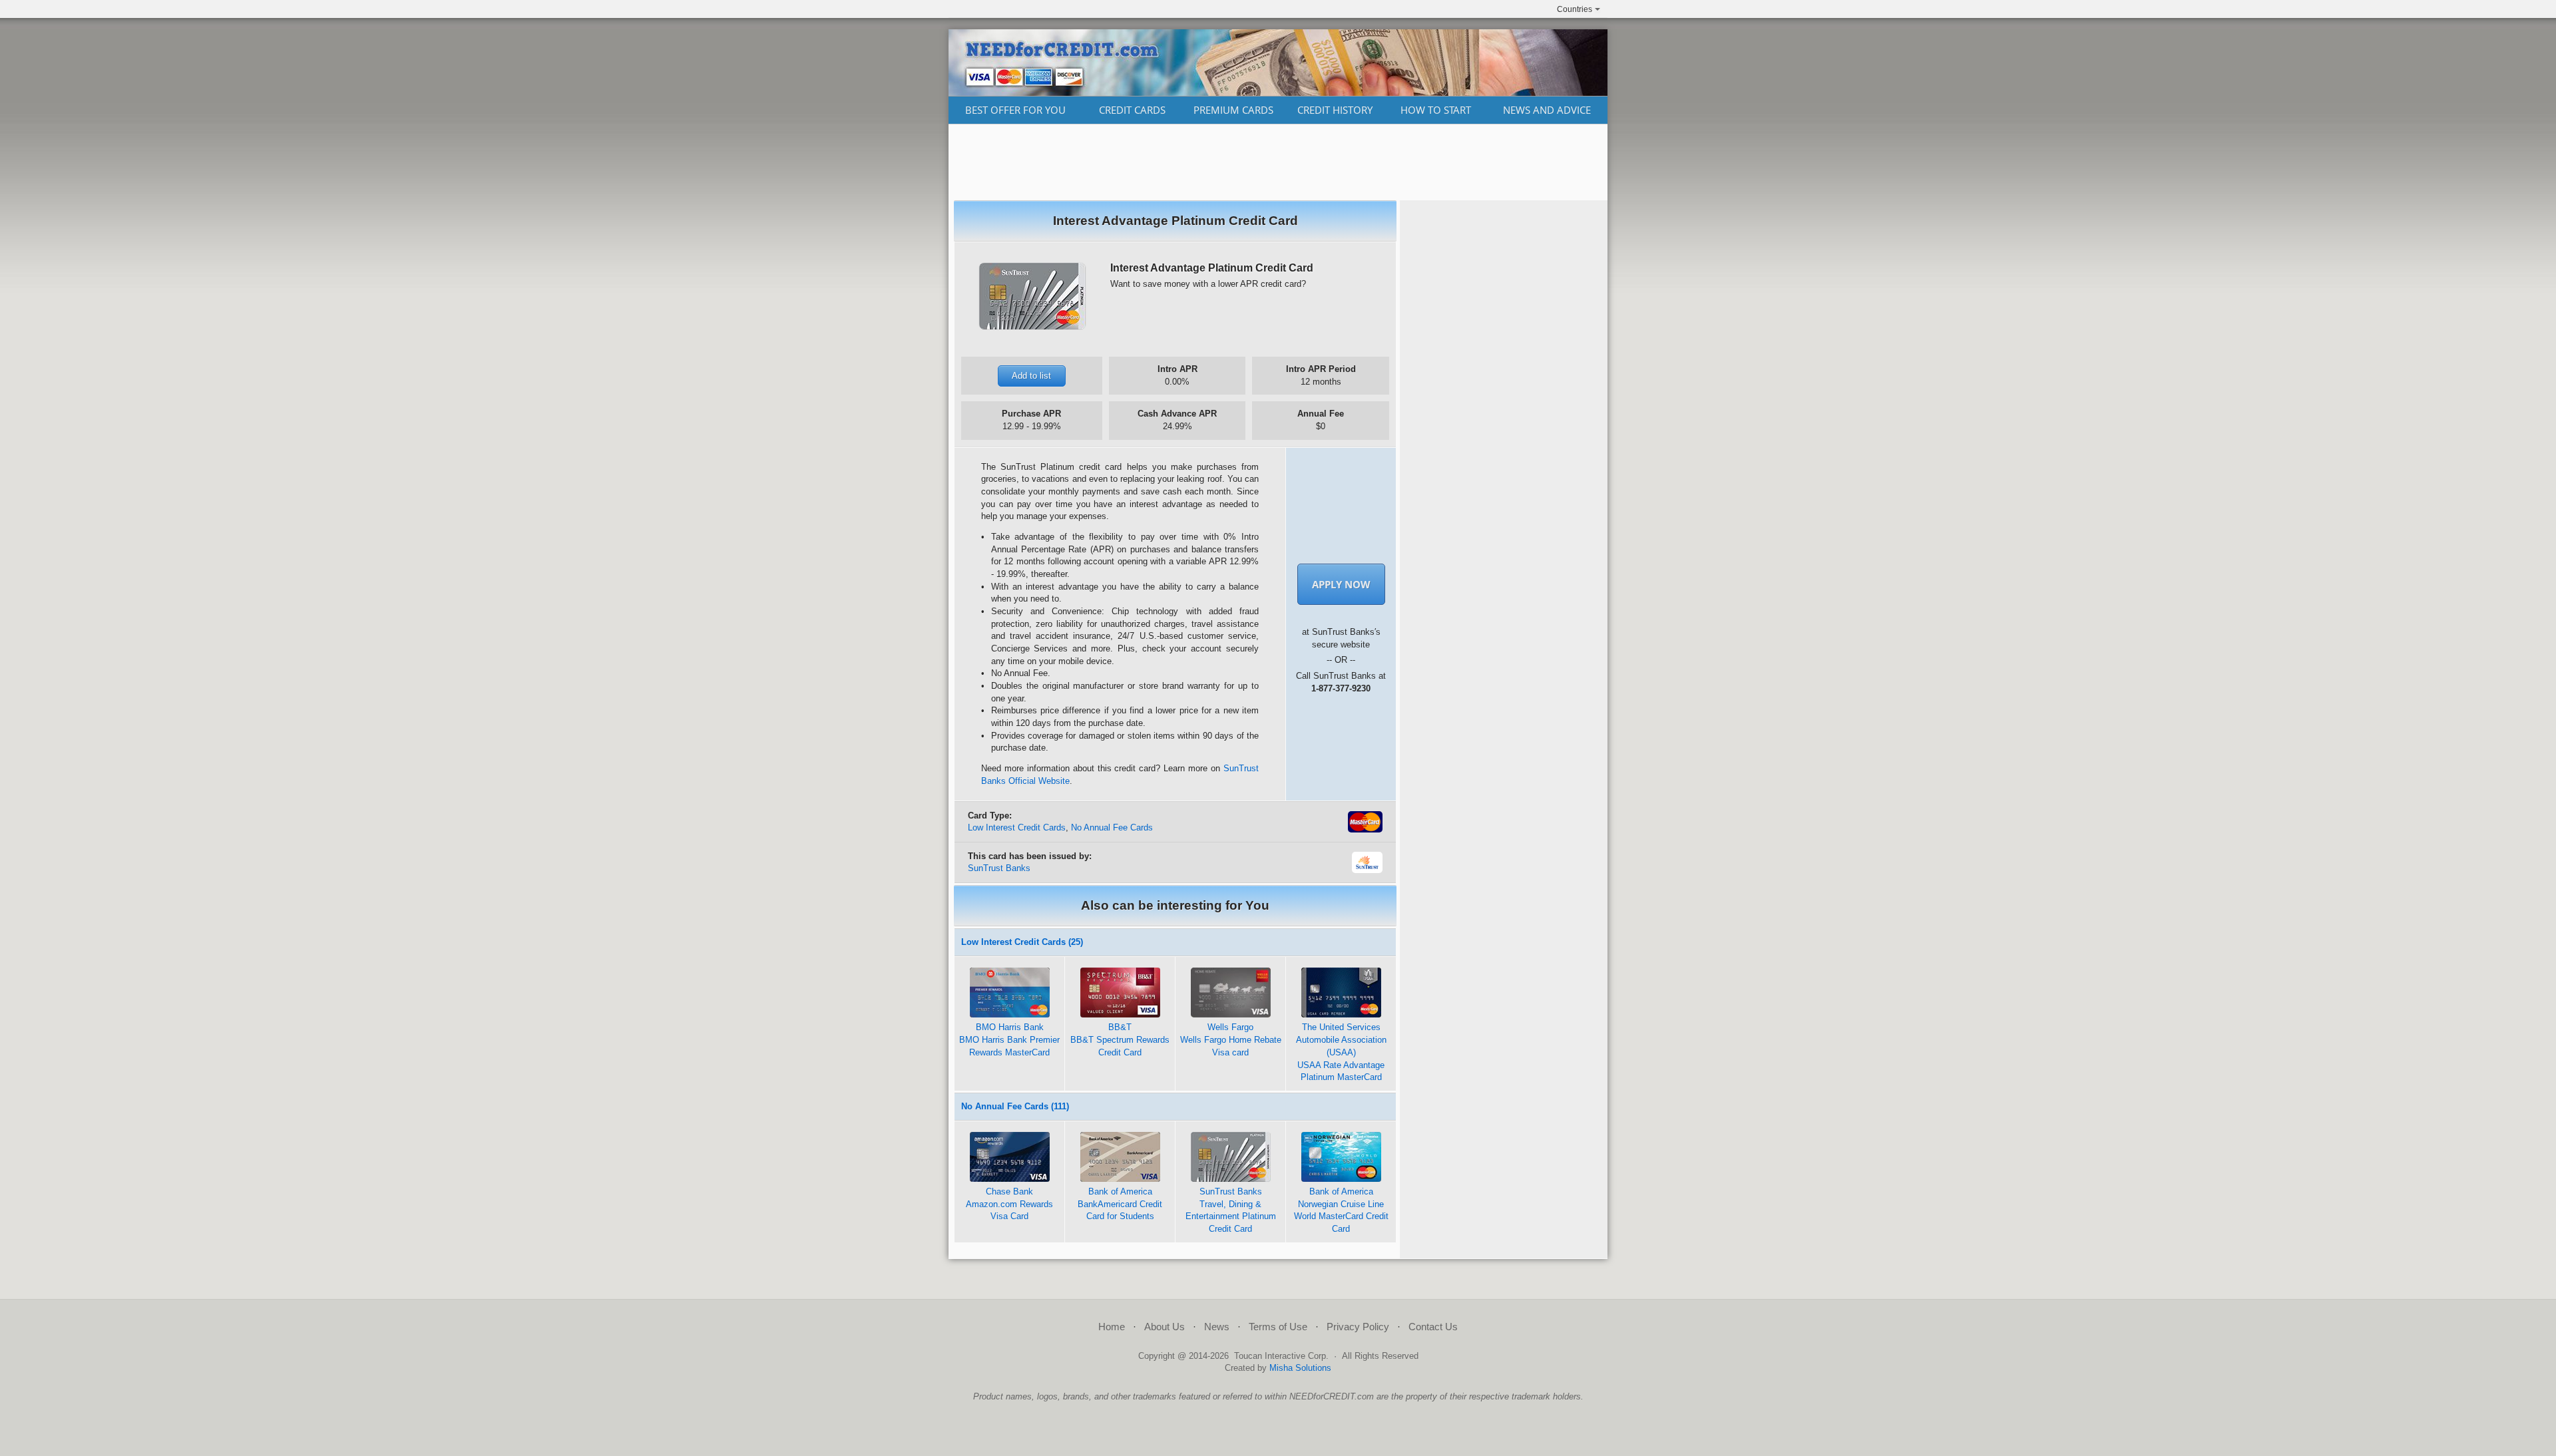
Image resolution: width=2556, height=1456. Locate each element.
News (1217, 1327)
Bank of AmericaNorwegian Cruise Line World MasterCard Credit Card (1341, 1210)
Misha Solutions (1300, 1368)
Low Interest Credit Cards (1017, 827)
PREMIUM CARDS (1233, 110)
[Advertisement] (1278, 162)
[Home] (1278, 92)
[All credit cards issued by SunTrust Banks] (1368, 870)
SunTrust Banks (999, 868)
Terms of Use (1278, 1327)
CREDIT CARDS (1132, 110)
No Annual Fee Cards (1112, 827)
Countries (1575, 9)
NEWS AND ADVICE (1547, 110)
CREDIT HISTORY (1335, 110)
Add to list (1031, 376)
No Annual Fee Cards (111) (1015, 1106)
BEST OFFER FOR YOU (1015, 110)
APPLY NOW (1341, 584)
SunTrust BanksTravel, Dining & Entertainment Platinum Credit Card (1231, 1210)
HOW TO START (1436, 110)
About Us (1165, 1327)
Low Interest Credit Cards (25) (1022, 942)
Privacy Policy (1358, 1327)
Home (1112, 1327)
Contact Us (1433, 1327)
